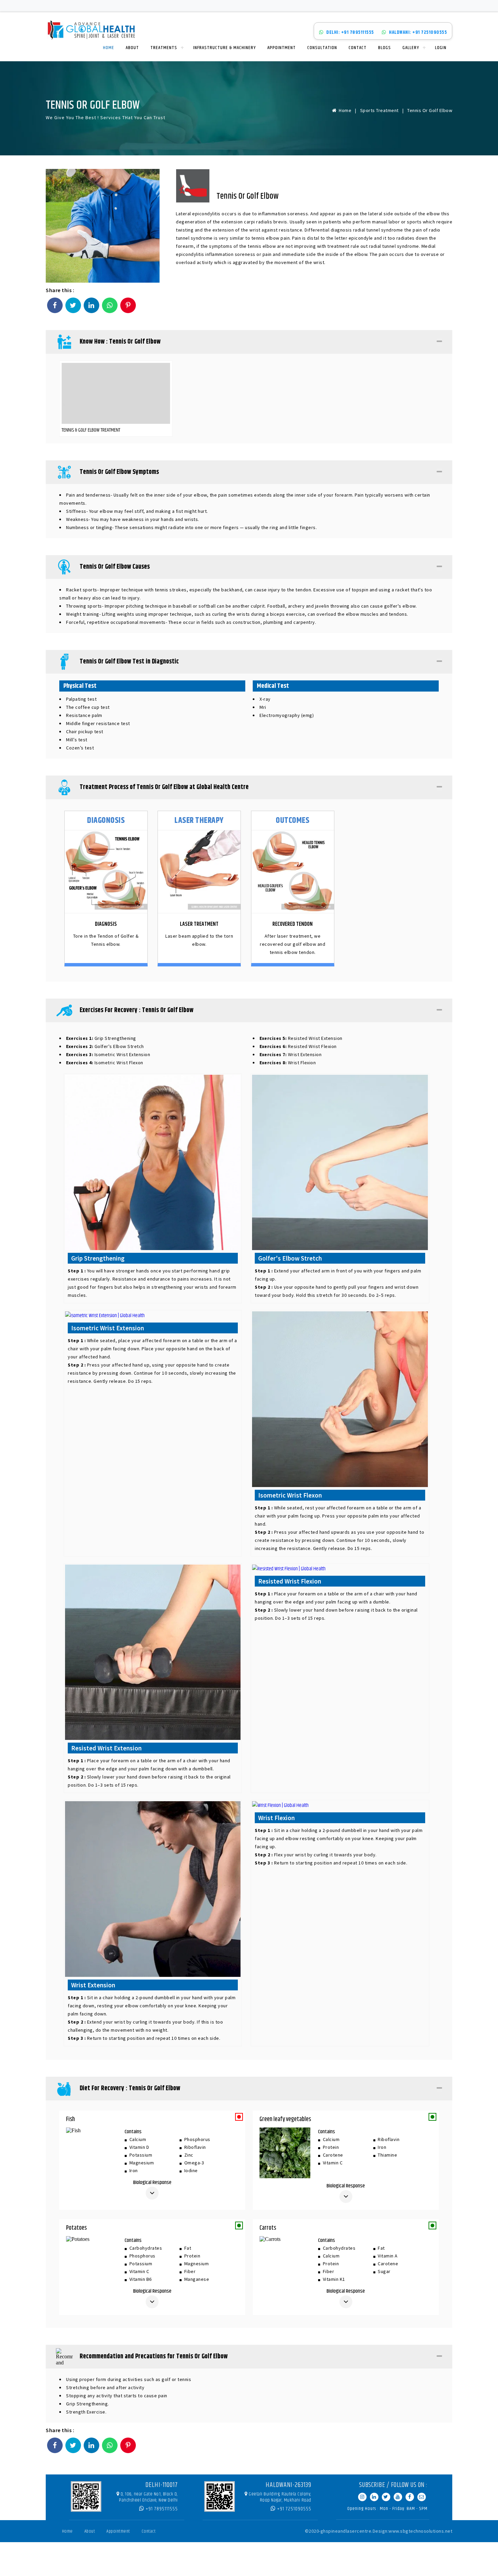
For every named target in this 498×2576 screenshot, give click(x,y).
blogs (385, 48)
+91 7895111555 (161, 2509)
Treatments (164, 48)
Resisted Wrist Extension (301, 1038)
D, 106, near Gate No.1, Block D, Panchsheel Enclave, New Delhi (148, 2497)
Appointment (282, 48)
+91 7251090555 (294, 2509)
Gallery (411, 48)
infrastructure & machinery (224, 48)
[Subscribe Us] (398, 2497)
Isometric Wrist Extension (108, 1054)
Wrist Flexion (288, 1063)
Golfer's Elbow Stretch (105, 1046)
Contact (358, 48)
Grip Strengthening (101, 1038)
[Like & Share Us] (410, 2497)
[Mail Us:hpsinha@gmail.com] (422, 2497)
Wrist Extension (290, 1054)
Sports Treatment (379, 110)
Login (441, 48)
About (132, 48)
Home (109, 48)
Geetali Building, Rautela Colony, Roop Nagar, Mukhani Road (280, 2497)
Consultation (322, 48)
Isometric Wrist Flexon (105, 1063)
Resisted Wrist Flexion (298, 1046)
